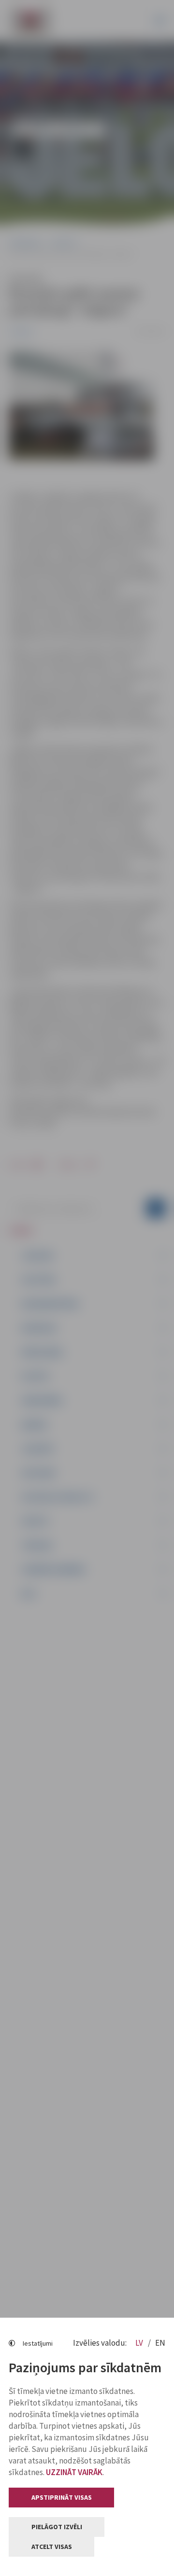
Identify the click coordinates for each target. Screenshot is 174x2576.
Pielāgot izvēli (57, 2527)
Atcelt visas (52, 2547)
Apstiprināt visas (62, 2497)
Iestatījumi (38, 2343)
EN (160, 2343)
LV (140, 2343)
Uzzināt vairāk (74, 2472)
